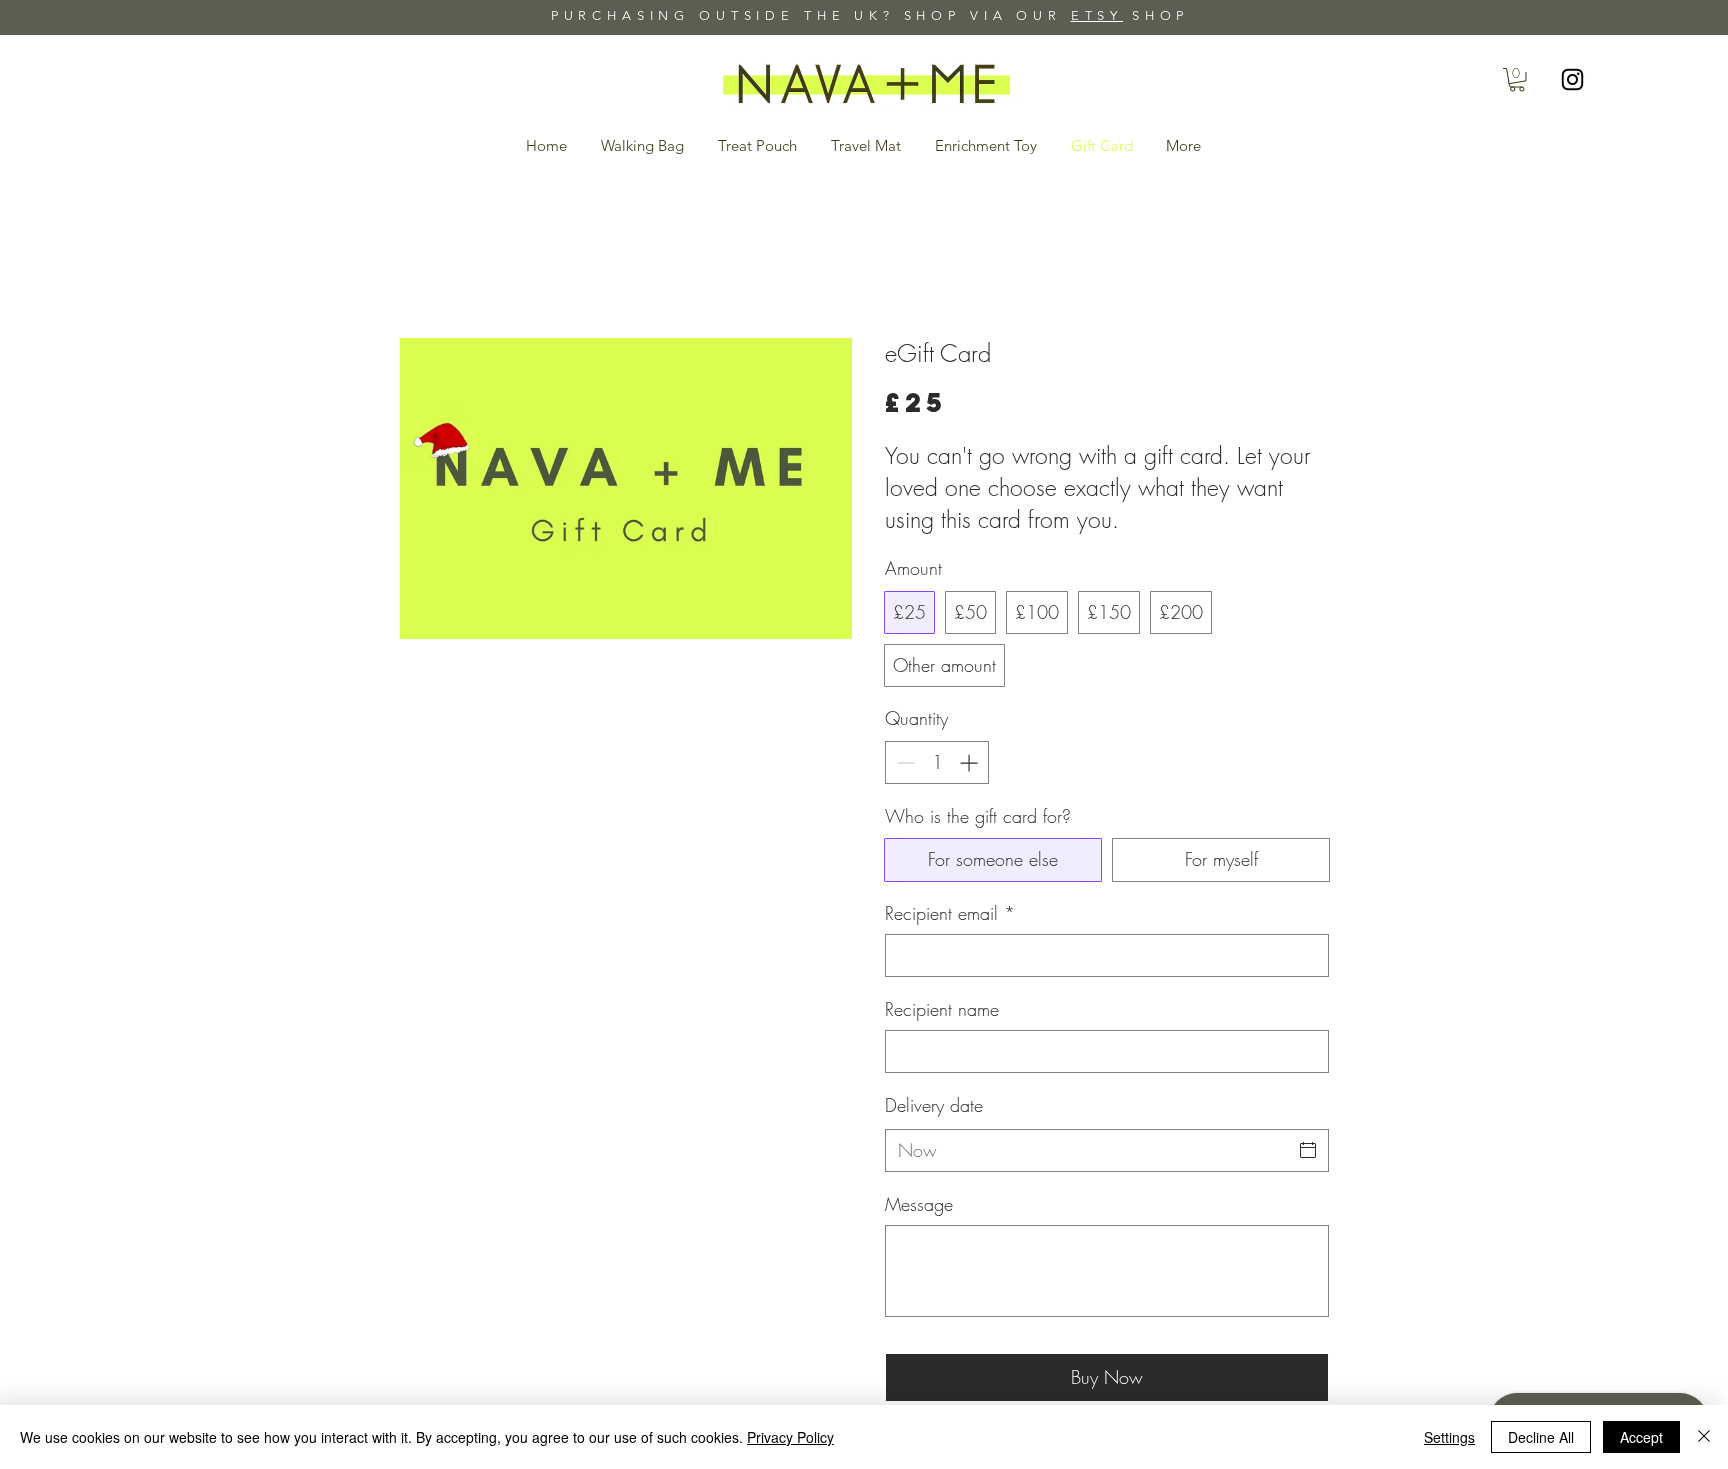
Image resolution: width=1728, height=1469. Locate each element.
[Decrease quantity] (903, 762)
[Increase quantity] (970, 762)
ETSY (1097, 15)
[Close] (1704, 1437)
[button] (1517, 80)
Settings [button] (1449, 1437)
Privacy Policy (790, 1437)
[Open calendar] (1308, 1150)
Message (919, 1204)
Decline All (1541, 1437)
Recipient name (942, 1009)
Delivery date (934, 1105)
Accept (1641, 1437)
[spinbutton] (937, 762)
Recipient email (950, 913)
